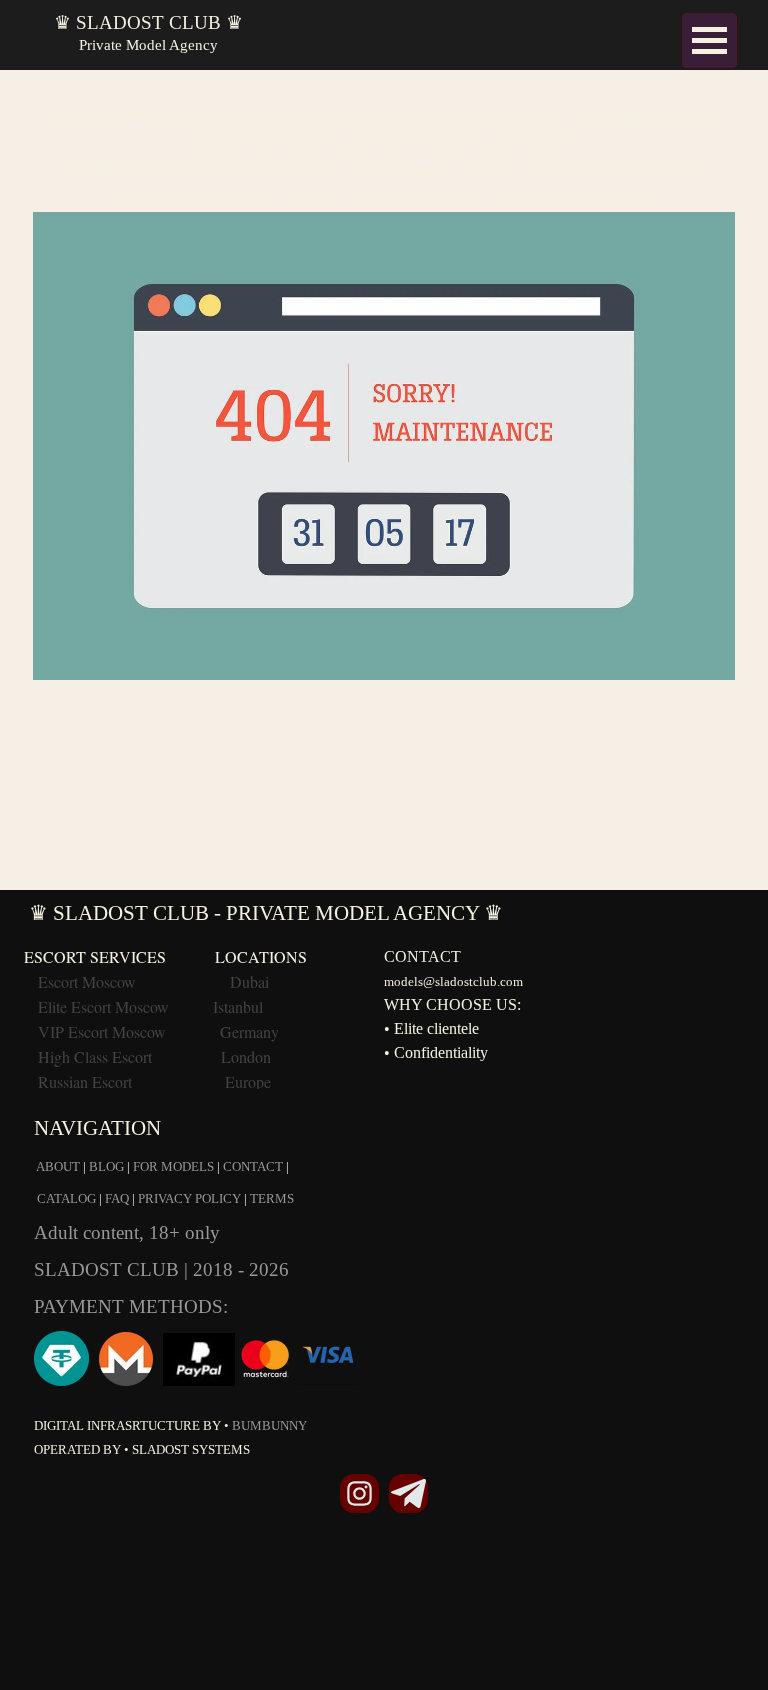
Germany (249, 1031)
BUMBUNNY (269, 1425)
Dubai (249, 981)
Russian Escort (87, 1081)
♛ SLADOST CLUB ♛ (148, 22)
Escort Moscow (87, 981)
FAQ (117, 1198)
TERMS (272, 1198)
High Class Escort (95, 1056)
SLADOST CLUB (109, 1269)
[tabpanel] (384, 380)
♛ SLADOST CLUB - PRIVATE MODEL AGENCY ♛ (266, 913)
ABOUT (58, 1166)
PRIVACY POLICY (189, 1198)
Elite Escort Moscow (103, 1006)
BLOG (106, 1166)
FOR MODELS (173, 1166)
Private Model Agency (148, 45)
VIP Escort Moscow (102, 1031)
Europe (248, 1081)
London (246, 1056)
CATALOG (66, 1198)
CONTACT (253, 1166)
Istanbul (238, 1006)
